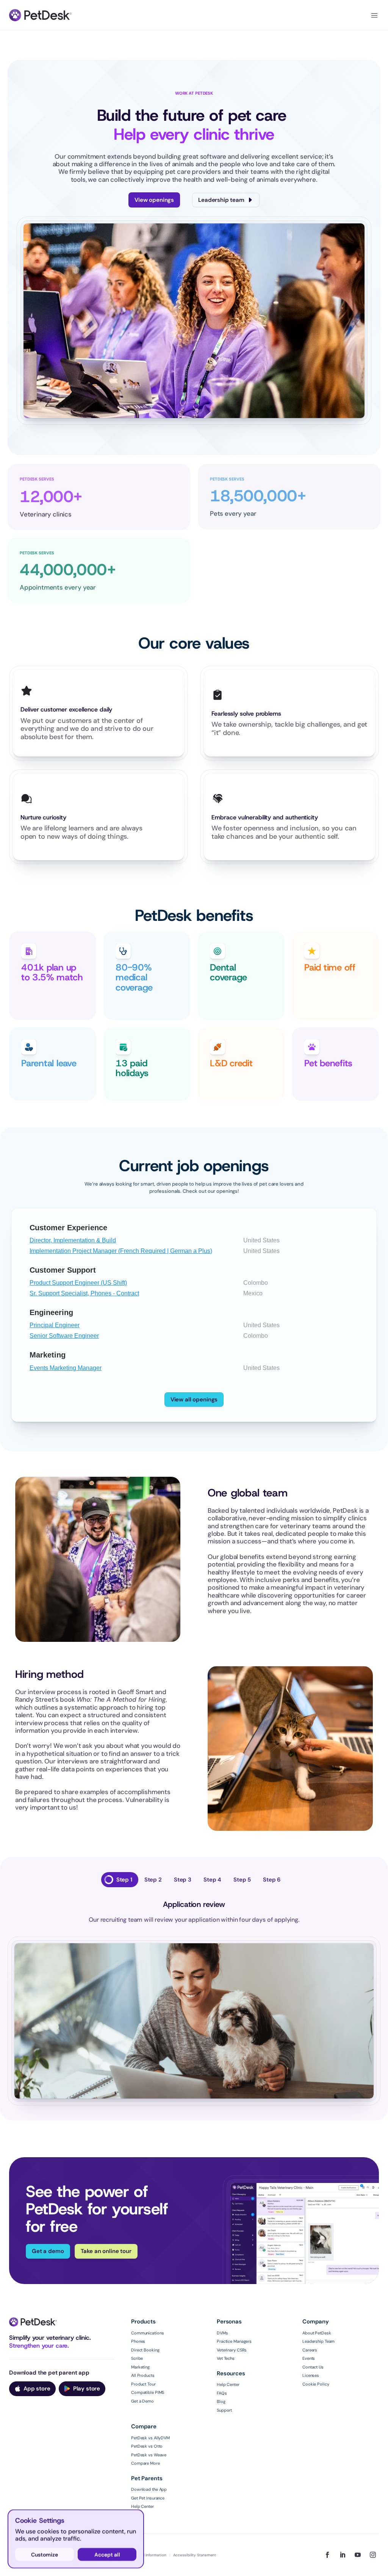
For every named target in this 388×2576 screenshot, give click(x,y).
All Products (143, 2375)
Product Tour (143, 2384)
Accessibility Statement (195, 2555)
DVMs (222, 2333)
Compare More (145, 2463)
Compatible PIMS (148, 2392)
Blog (221, 2401)
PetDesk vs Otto (147, 2446)
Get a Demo (142, 2401)
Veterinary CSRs (232, 2350)
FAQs (222, 2393)
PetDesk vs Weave (149, 2455)
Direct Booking (145, 2350)
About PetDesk (317, 2333)
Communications (147, 2333)
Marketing (140, 2367)
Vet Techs (226, 2358)
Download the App (149, 2489)
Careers (310, 2350)
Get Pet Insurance (148, 2498)
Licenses (311, 2375)
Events (309, 2358)
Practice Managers (234, 2341)
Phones (138, 2341)
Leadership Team (318, 2341)
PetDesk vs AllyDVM (150, 2438)
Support (224, 2410)
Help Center (228, 2384)
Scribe (137, 2358)
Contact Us (313, 2367)
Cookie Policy (316, 2384)
